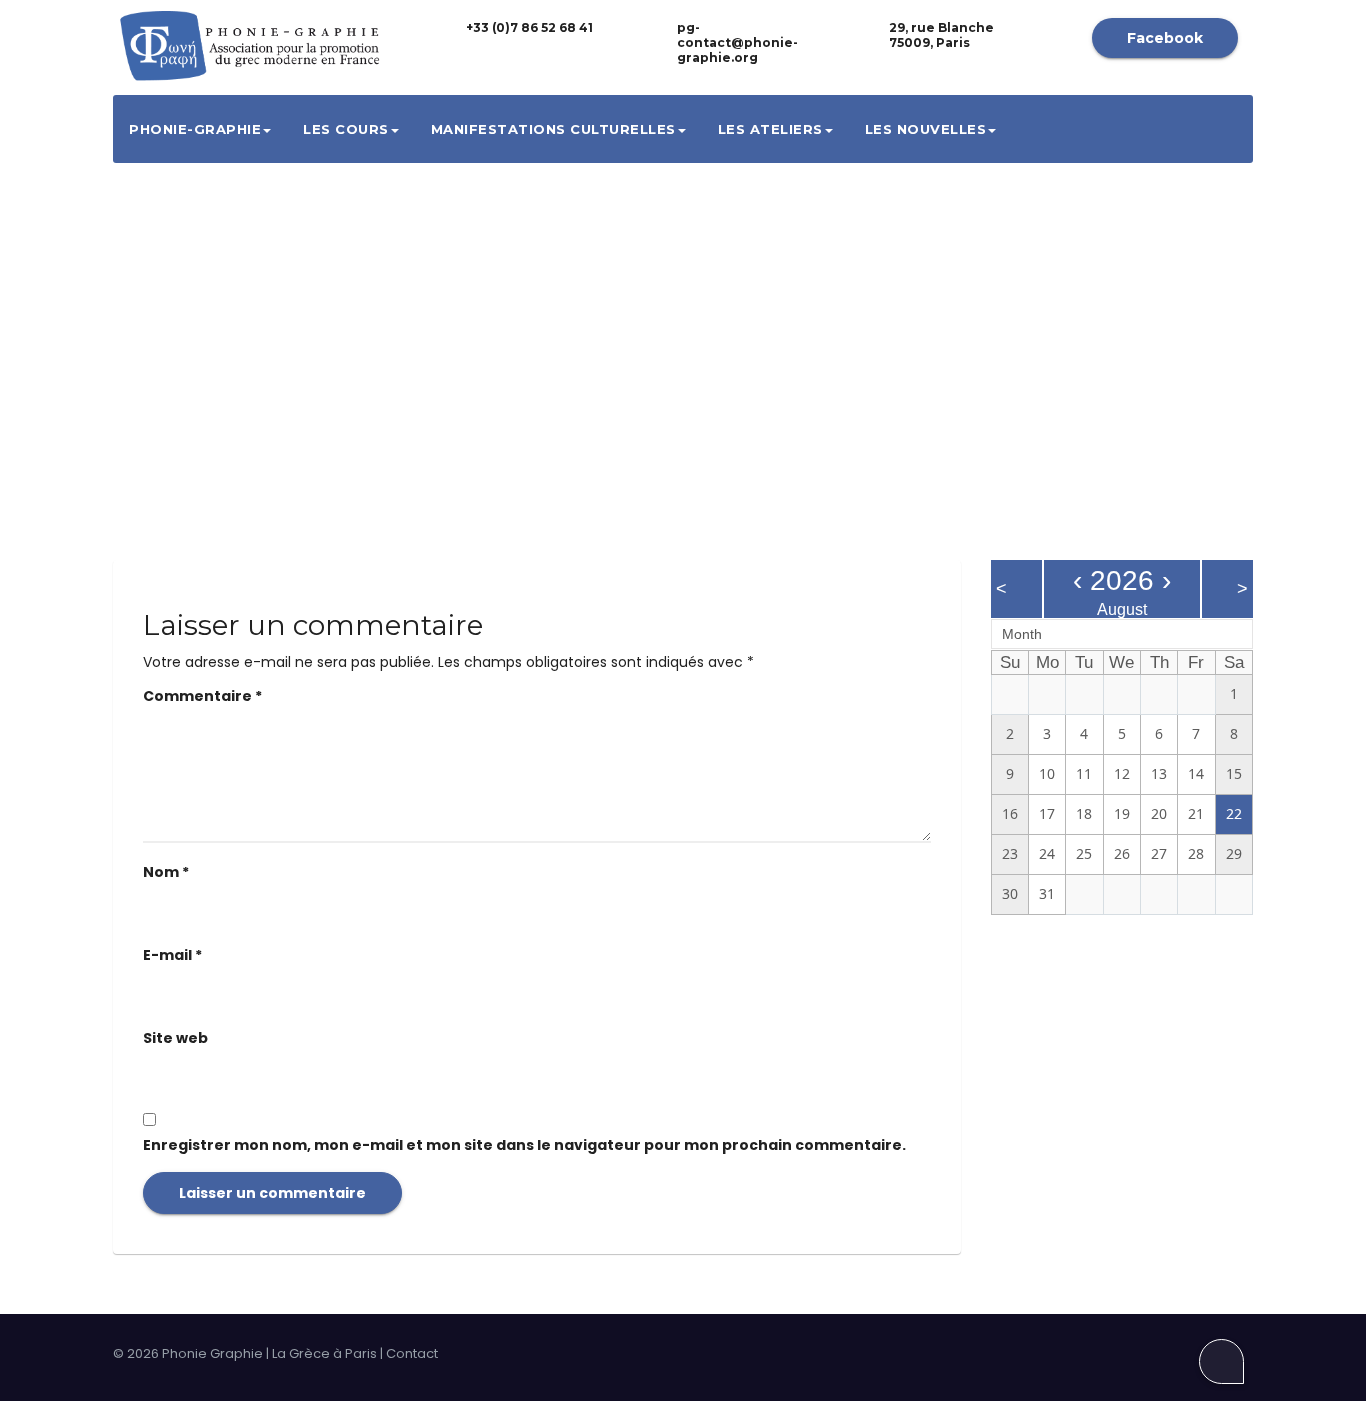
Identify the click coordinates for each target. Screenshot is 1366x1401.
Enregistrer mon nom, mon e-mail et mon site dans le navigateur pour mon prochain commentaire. (524, 1145)
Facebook (1165, 38)
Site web (175, 1038)
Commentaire (202, 696)
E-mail (172, 955)
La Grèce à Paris (324, 1353)
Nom (166, 872)
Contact (412, 1353)
